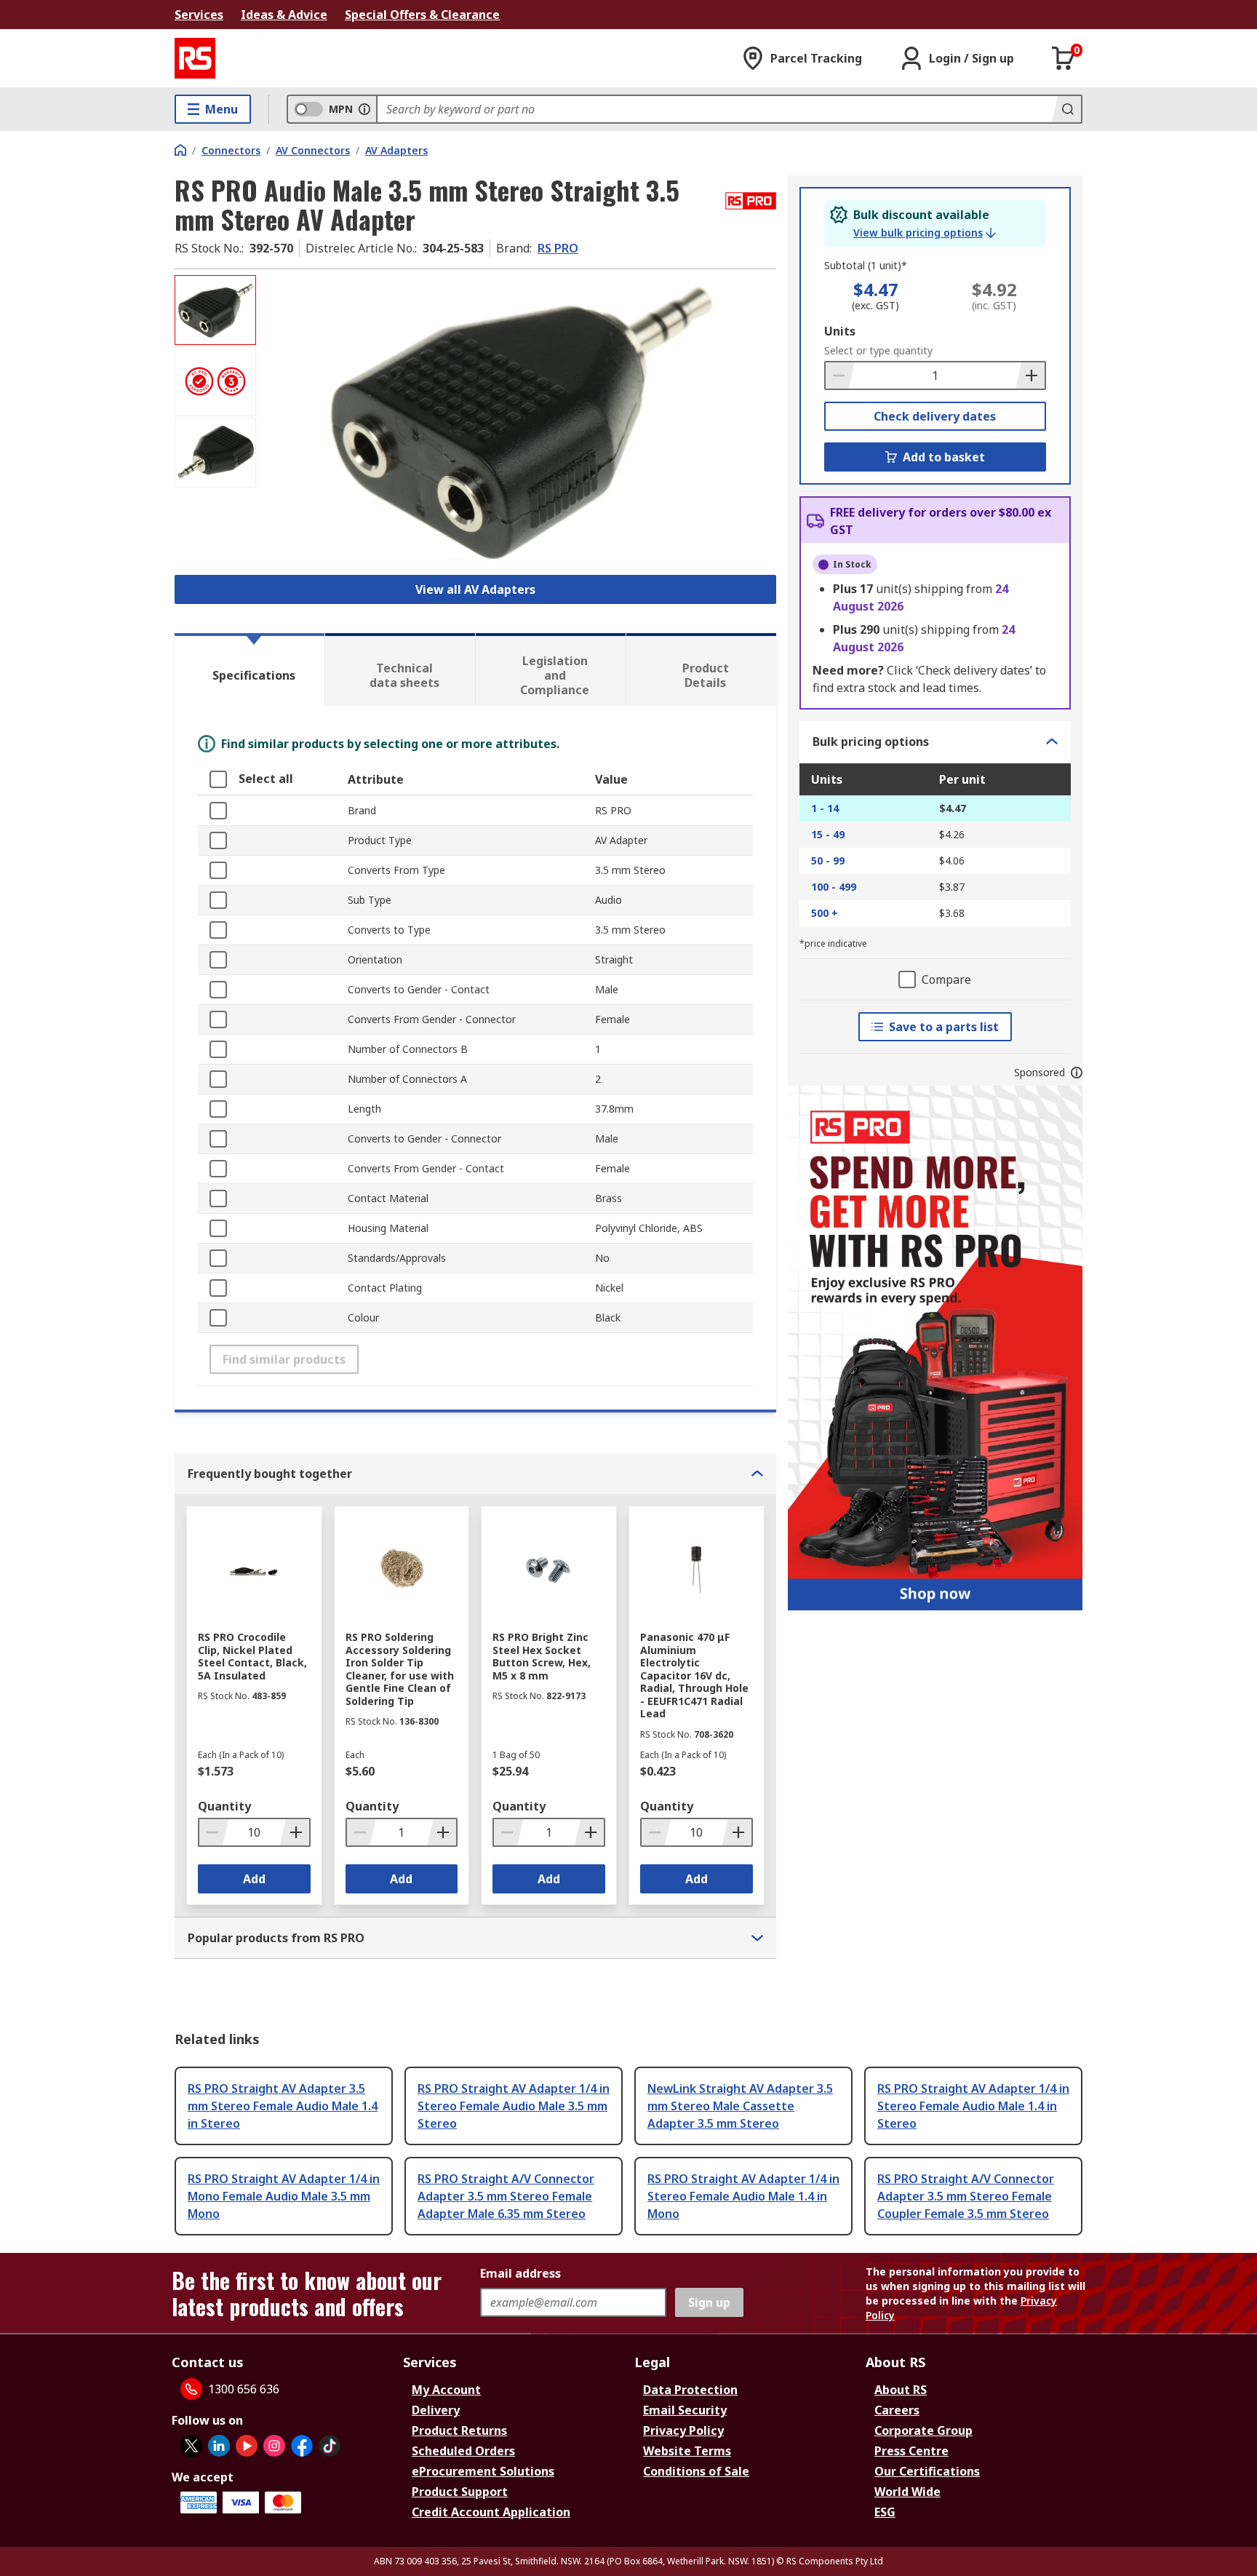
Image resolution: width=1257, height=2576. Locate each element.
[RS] (195, 58)
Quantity (224, 1806)
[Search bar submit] (1066, 109)
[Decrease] (840, 375)
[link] (925, 233)
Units (840, 331)
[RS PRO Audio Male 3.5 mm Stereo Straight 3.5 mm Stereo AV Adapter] (518, 420)
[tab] (250, 669)
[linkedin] (219, 2446)
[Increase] (1030, 375)
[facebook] (302, 2446)
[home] (180, 150)
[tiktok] (330, 2446)
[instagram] (274, 2446)
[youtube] (247, 2446)
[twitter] (191, 2446)
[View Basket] (1064, 58)
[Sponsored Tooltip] (1077, 1073)
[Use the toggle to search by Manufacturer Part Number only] (364, 109)
